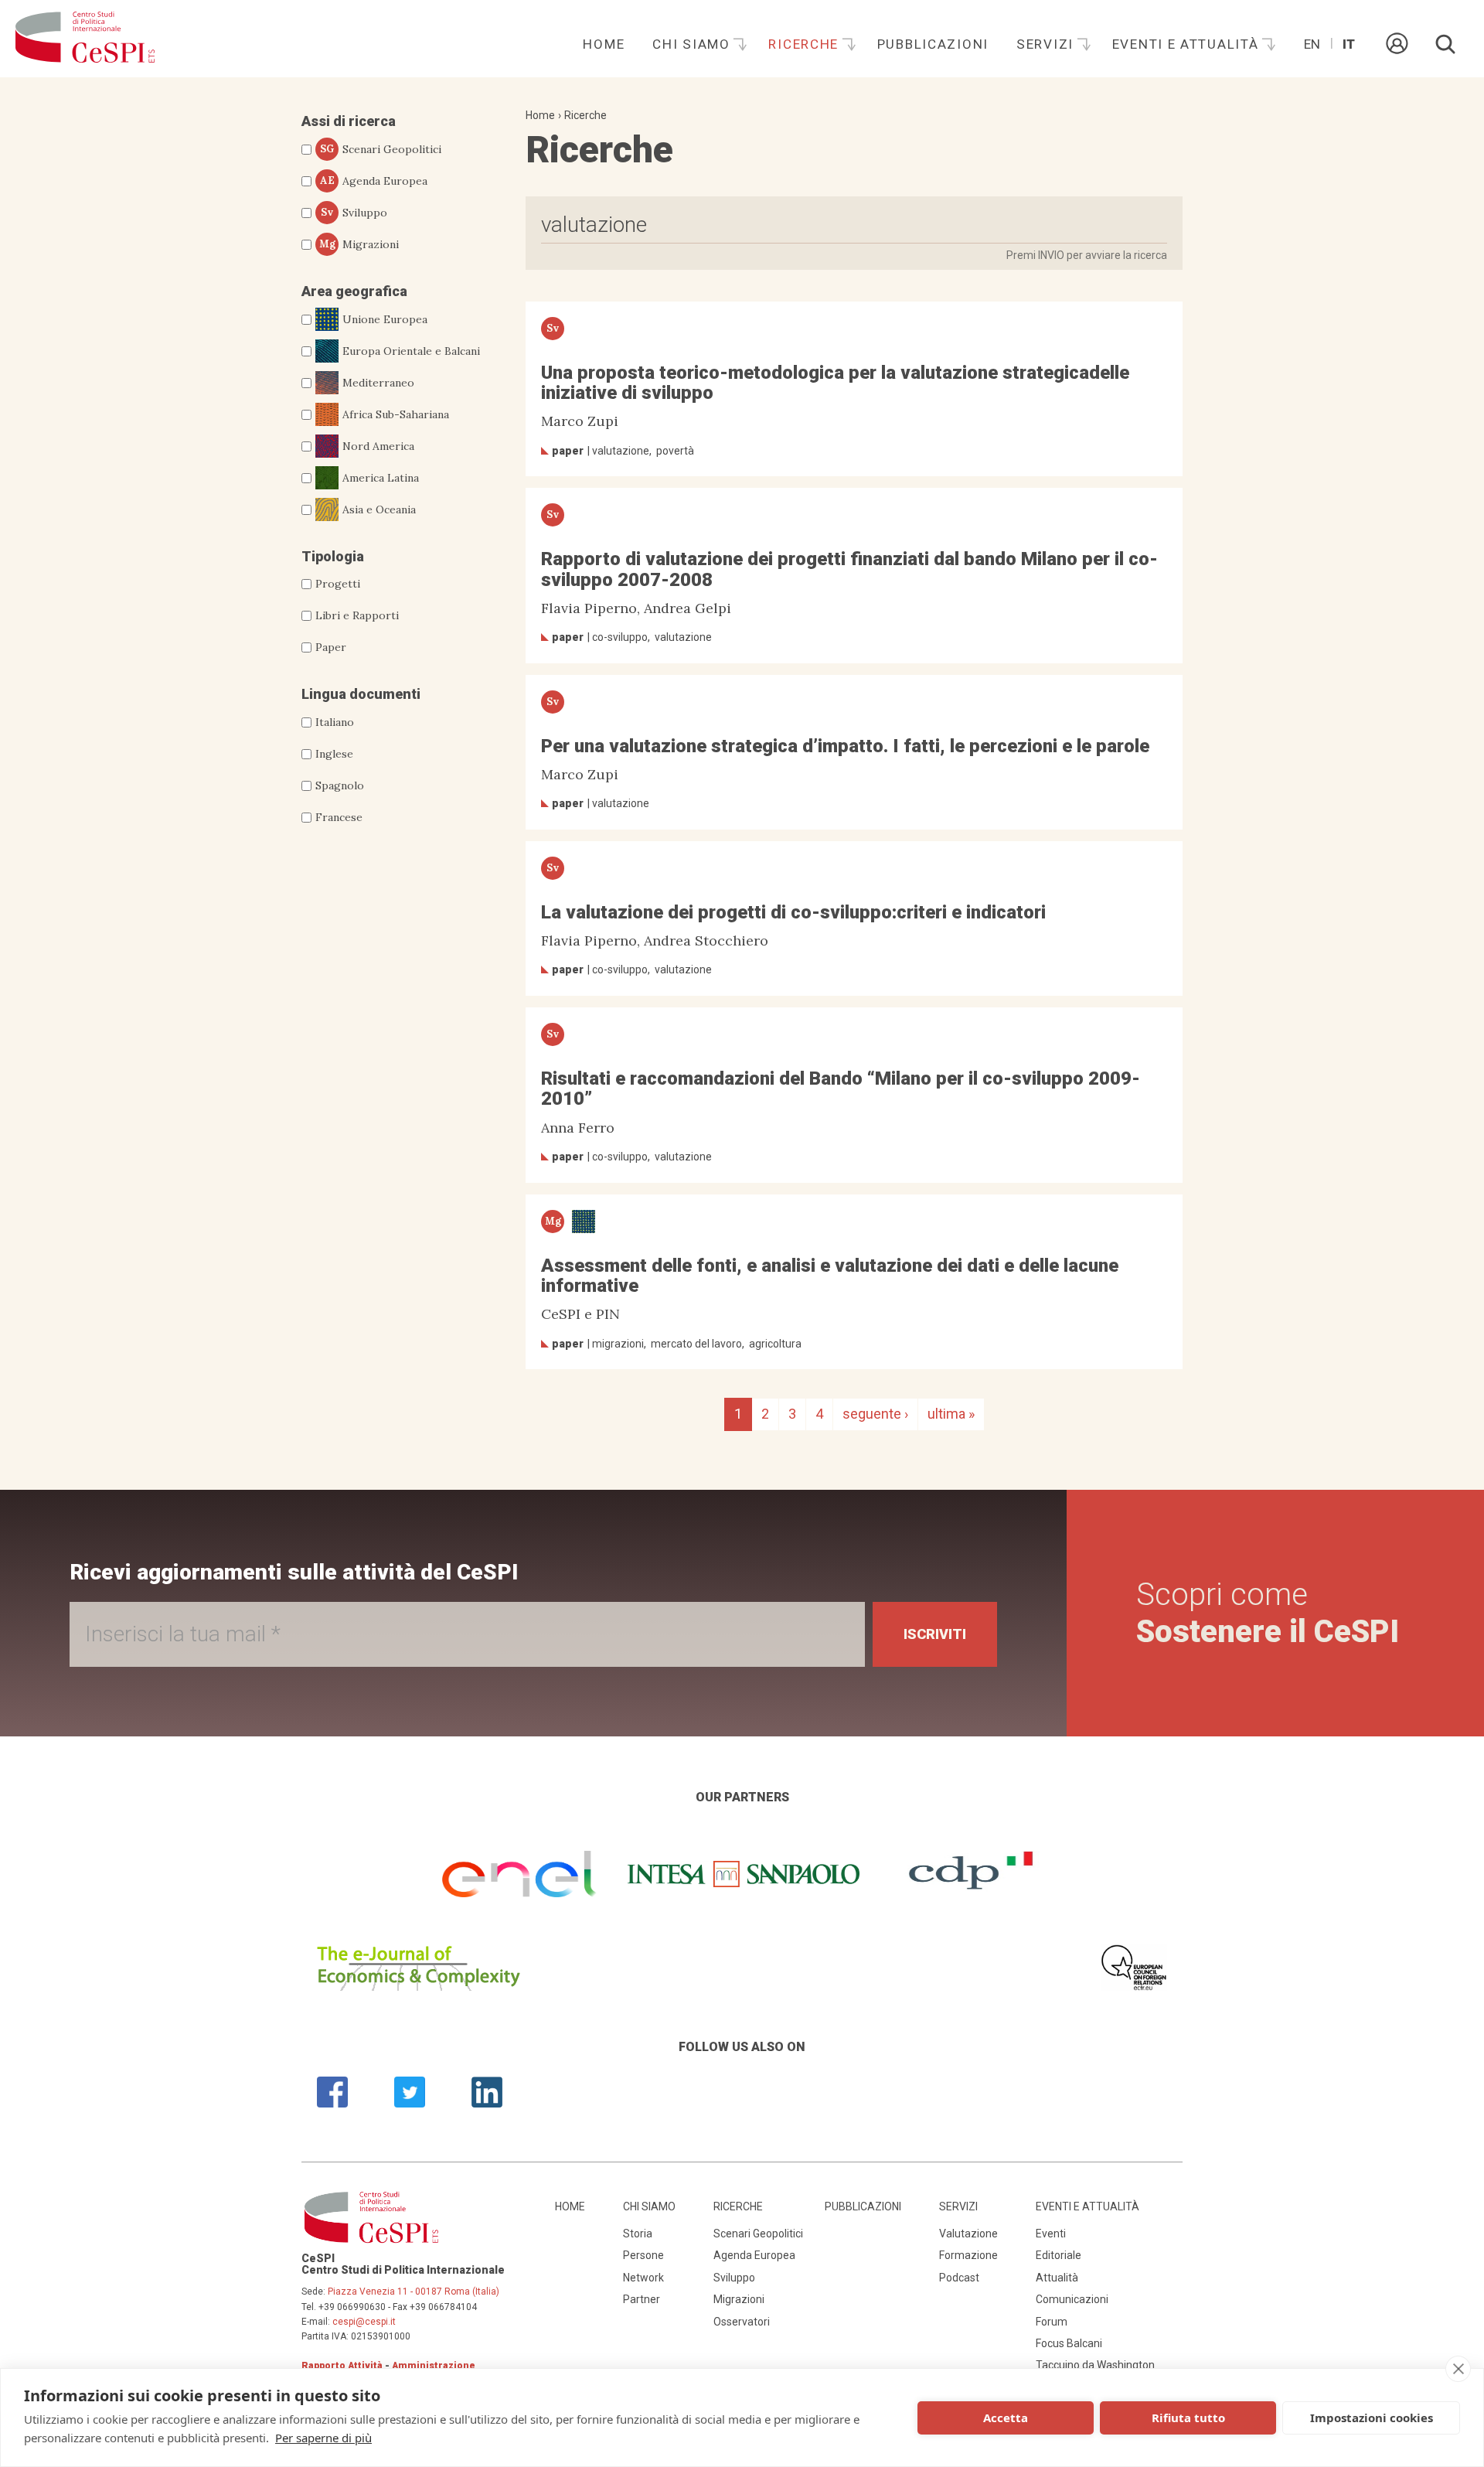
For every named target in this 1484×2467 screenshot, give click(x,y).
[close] (1458, 2369)
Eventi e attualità (1188, 44)
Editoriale (1059, 2255)
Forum (1052, 2322)
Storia (638, 2234)
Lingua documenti (361, 694)
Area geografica (354, 291)
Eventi (1051, 2234)
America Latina (381, 478)
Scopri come (1268, 1613)
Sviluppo (354, 213)
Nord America (378, 446)
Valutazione (968, 2234)
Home (604, 44)
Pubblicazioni (933, 44)
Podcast (959, 2278)
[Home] (85, 39)
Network (643, 2278)
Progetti (338, 584)
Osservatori (742, 2322)
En (1312, 44)
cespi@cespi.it (364, 2322)
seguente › (875, 1414)
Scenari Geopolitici (381, 149)
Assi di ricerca (349, 121)
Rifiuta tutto (1188, 2418)
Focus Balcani (1069, 2343)
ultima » (951, 1414)
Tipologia (333, 556)
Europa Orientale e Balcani (411, 351)
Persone (643, 2255)
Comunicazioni (1072, 2299)
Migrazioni (359, 244)
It (1349, 44)
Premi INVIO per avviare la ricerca (1087, 255)
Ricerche (805, 44)
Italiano (335, 722)
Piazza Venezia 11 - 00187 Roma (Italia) (414, 2292)
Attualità (1057, 2278)
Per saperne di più (323, 2438)
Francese (339, 817)
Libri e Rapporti (357, 615)
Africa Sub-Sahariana (396, 414)
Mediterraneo (378, 383)
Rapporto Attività (342, 2366)
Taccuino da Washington (1095, 2365)
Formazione (968, 2255)
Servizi (1047, 44)
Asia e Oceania (379, 509)
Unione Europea (385, 319)
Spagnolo (340, 785)
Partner (642, 2299)
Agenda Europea (374, 181)
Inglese (334, 754)
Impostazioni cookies (1372, 2418)
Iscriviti (935, 1634)
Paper (331, 647)
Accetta (1006, 2418)
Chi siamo (693, 44)
